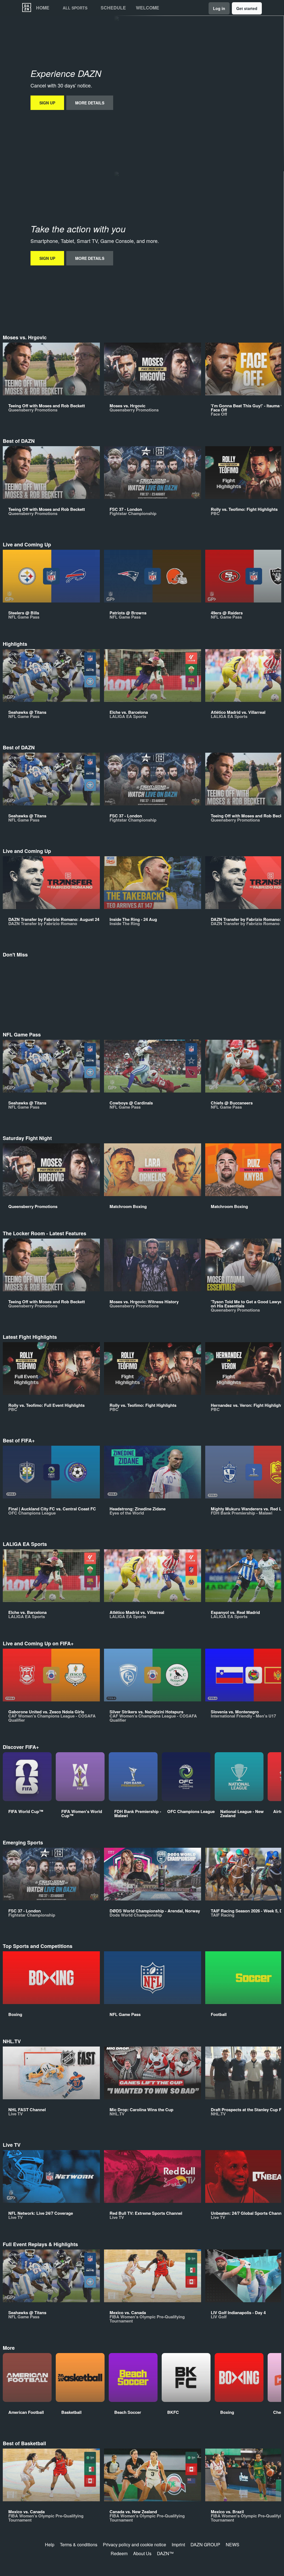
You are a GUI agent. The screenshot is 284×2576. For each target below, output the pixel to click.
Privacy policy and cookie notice (135, 2544)
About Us (142, 2553)
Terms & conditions (79, 2544)
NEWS (233, 2544)
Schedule (113, 8)
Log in (219, 8)
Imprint (178, 2544)
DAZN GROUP (205, 2544)
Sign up (47, 103)
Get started (247, 8)
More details (90, 103)
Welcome (148, 8)
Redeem (119, 2553)
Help (50, 2544)
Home (43, 8)
